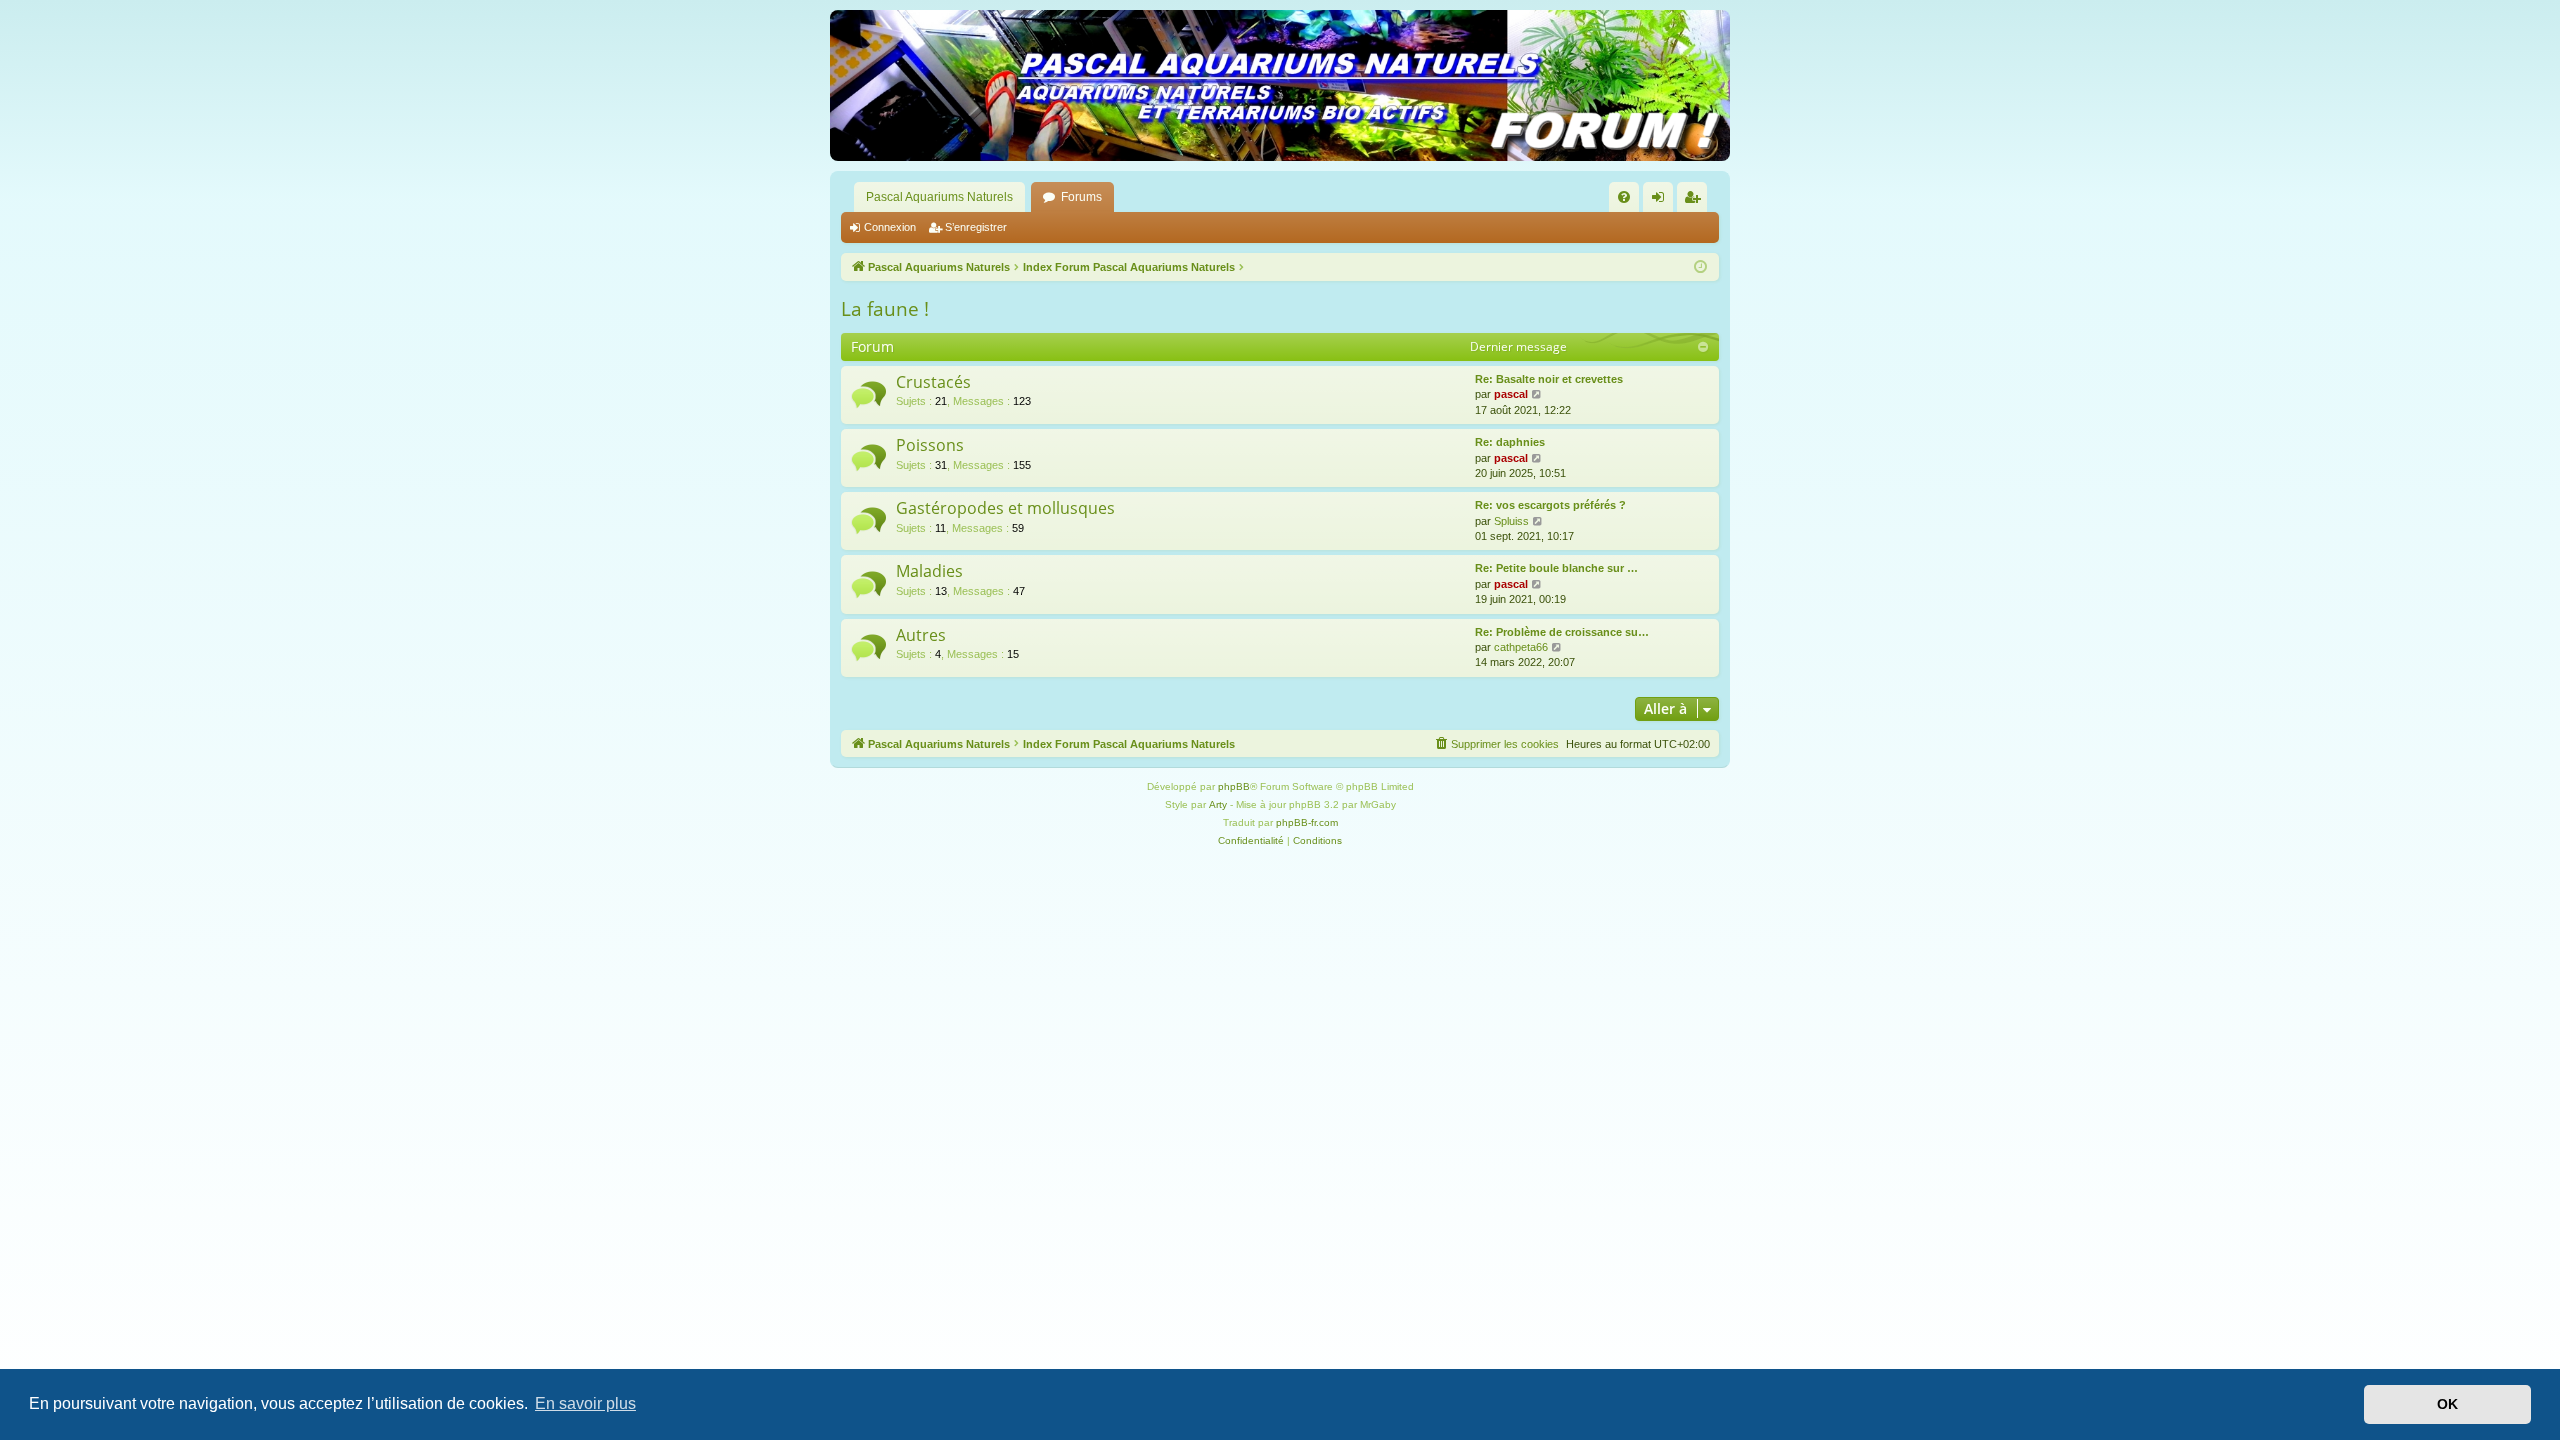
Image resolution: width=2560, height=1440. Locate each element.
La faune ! (885, 309)
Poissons (930, 445)
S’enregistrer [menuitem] (1696, 201)
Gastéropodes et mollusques (1005, 508)
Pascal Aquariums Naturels (939, 197)
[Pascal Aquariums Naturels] (1280, 85)
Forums (1081, 197)
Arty (1218, 804)
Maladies (929, 571)
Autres (921, 635)
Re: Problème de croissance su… (1562, 632)
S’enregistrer (976, 227)
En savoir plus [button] (585, 1403)
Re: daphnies (1510, 442)
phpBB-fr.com (1307, 822)
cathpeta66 (1521, 647)
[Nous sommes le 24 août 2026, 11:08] (1700, 267)
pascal (1511, 394)
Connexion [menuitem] (1662, 201)
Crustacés (933, 382)
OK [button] (2447, 1404)
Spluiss (1511, 521)
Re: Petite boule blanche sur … (1556, 568)
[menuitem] (1624, 197)
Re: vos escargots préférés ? (1550, 505)
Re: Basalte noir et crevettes (1549, 379)
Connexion (890, 227)
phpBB (1234, 786)
